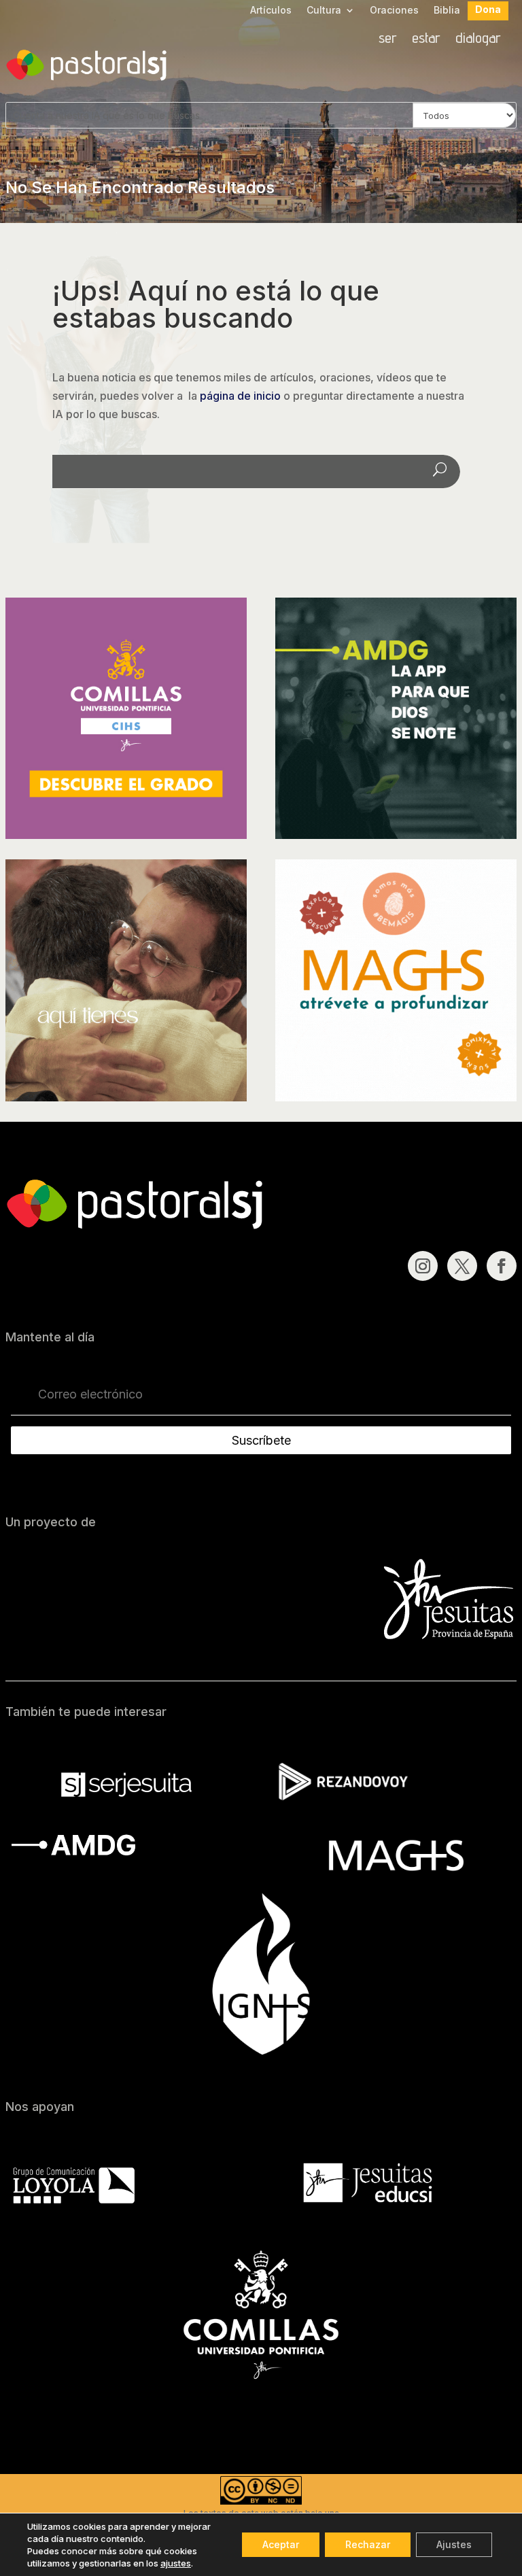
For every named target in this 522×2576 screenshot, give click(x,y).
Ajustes (454, 2544)
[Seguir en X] (462, 1266)
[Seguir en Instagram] (423, 1266)
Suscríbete (261, 1440)
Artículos (271, 11)
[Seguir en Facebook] (502, 1266)
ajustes (176, 2563)
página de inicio (240, 396)
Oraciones (394, 11)
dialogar (478, 39)
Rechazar (368, 2544)
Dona (488, 10)
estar (426, 39)
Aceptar (281, 2544)
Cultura (324, 11)
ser (388, 39)
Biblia (447, 11)
